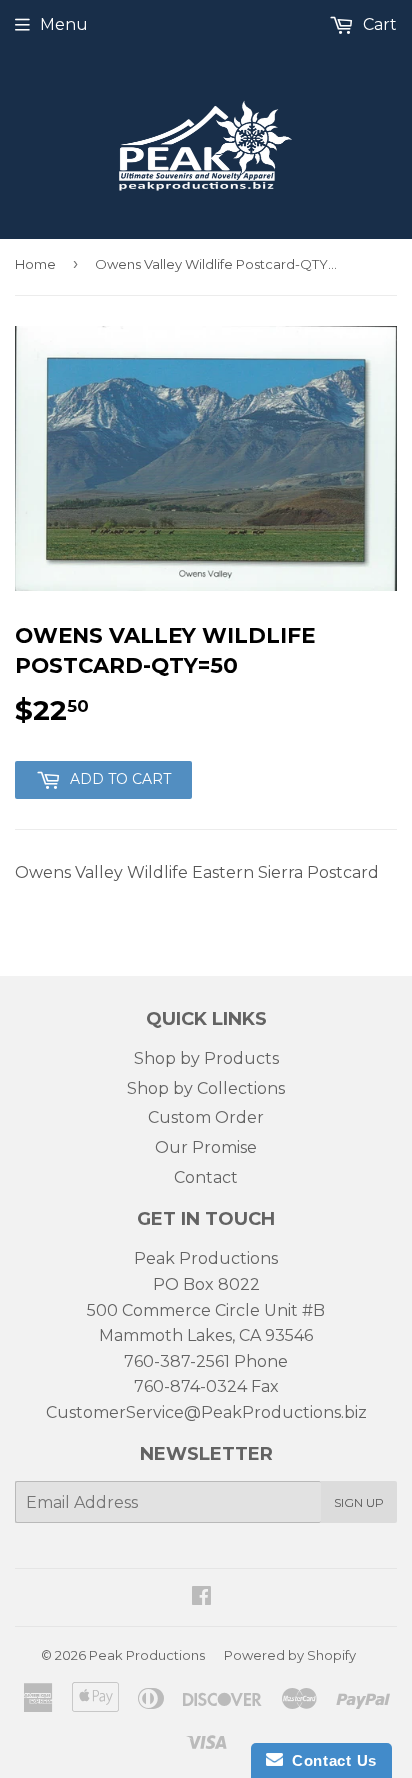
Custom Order (206, 1117)
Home (35, 264)
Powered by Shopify (290, 1655)
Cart (378, 24)
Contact (206, 1177)
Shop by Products (206, 1058)
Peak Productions (147, 1655)
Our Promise (206, 1147)
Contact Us (330, 1760)
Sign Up (359, 1502)
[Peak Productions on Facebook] (201, 1597)
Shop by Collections (206, 1088)
